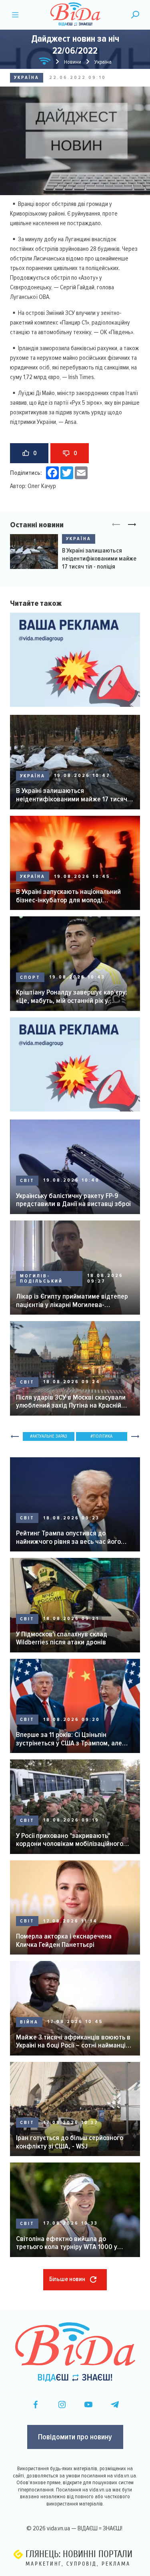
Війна (29, 2022)
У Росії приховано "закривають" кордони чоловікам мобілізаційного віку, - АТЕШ (70, 1840)
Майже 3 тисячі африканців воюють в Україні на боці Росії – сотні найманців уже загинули (73, 2041)
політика (103, 1436)
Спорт (30, 977)
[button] (132, 525)
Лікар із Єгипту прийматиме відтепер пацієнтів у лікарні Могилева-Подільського (72, 1300)
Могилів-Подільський (41, 1279)
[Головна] (45, 62)
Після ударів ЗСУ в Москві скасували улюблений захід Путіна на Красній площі (71, 1401)
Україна (27, 78)
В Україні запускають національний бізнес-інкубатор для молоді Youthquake (68, 896)
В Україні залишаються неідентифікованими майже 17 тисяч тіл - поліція (99, 559)
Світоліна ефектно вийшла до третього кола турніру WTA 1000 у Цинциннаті (67, 2243)
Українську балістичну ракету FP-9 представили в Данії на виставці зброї (73, 1200)
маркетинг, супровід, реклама (78, 2564)
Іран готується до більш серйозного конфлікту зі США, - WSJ (70, 2142)
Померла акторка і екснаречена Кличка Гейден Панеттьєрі (64, 1940)
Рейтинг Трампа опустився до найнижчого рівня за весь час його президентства (68, 1537)
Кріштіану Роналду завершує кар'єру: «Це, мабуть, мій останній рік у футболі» (72, 996)
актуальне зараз (50, 1436)
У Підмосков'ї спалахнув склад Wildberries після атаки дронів (62, 1638)
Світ (27, 1181)
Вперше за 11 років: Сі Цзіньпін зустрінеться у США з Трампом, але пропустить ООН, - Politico (69, 1739)
